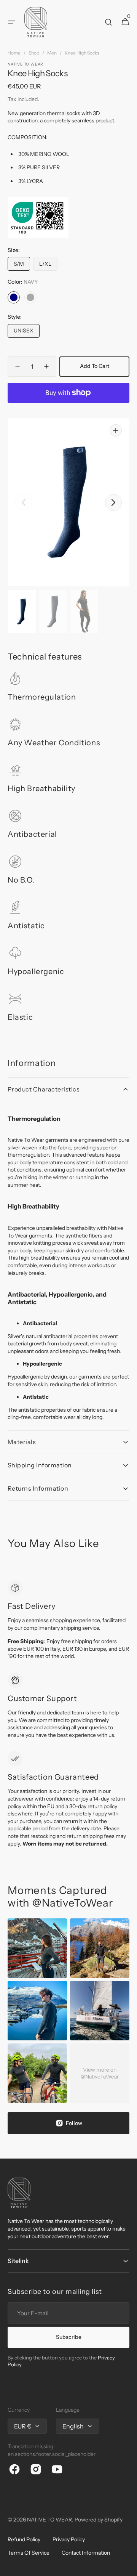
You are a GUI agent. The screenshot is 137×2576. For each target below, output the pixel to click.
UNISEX (27, 332)
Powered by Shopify (99, 2520)
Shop (34, 53)
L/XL (48, 266)
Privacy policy (69, 2539)
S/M (22, 266)
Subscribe (69, 2337)
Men (52, 53)
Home (14, 53)
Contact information (86, 2553)
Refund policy (24, 2539)
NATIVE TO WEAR (49, 2520)
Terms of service (29, 2553)
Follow (74, 2123)
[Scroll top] (128, 2567)
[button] (11, 22)
